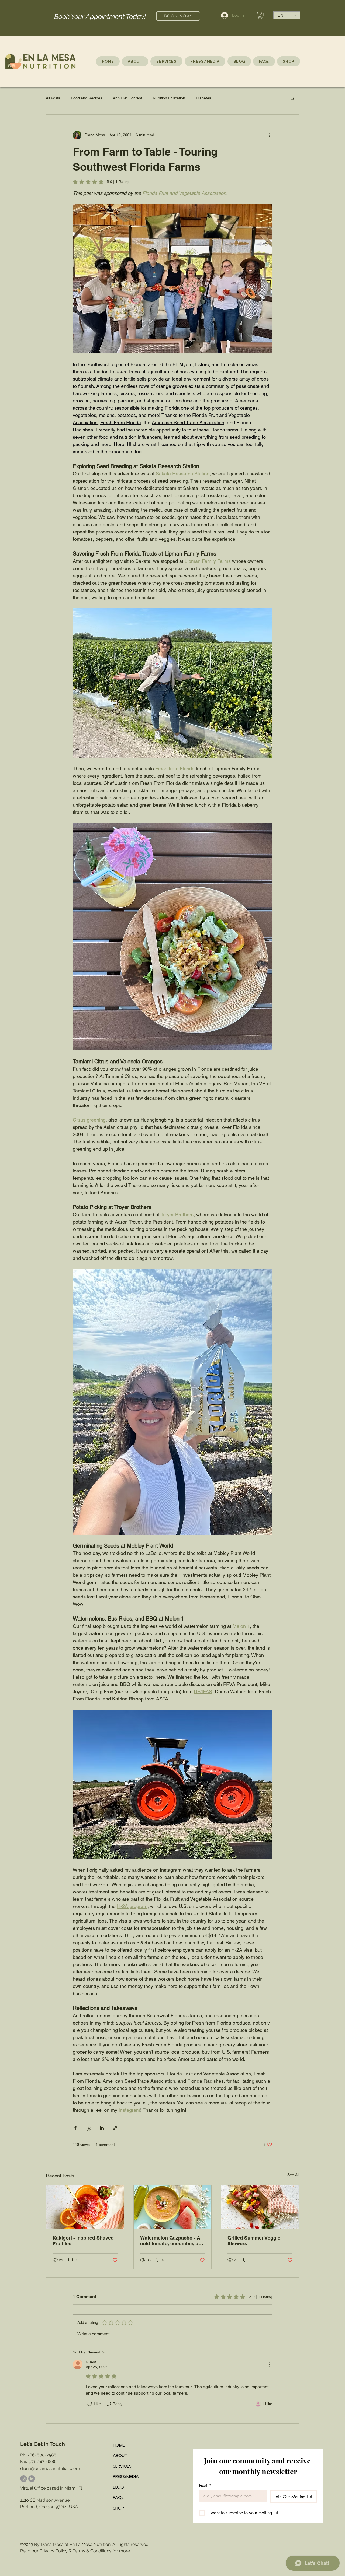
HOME (119, 2445)
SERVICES (122, 2466)
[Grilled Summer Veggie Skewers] (260, 2207)
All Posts (53, 98)
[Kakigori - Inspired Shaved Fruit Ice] (85, 2207)
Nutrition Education (169, 98)
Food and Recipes (87, 98)
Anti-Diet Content (127, 98)
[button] (261, 16)
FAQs (118, 2498)
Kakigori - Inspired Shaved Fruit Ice (83, 2241)
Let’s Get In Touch (43, 2444)
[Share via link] (115, 2128)
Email (205, 2486)
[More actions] (269, 135)
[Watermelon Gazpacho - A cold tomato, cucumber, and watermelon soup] (173, 2207)
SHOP (118, 2508)
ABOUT (120, 2456)
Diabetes (203, 98)
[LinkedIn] (32, 2479)
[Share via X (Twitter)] (89, 2128)
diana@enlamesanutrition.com (50, 2468)
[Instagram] (24, 2479)
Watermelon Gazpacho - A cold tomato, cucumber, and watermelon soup (172, 2241)
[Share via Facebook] (75, 2128)
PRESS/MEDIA (126, 2477)
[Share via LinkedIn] (102, 2128)
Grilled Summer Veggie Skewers (254, 2241)
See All (293, 2175)
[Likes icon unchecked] (89, 2404)
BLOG (118, 2487)
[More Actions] (269, 2364)
